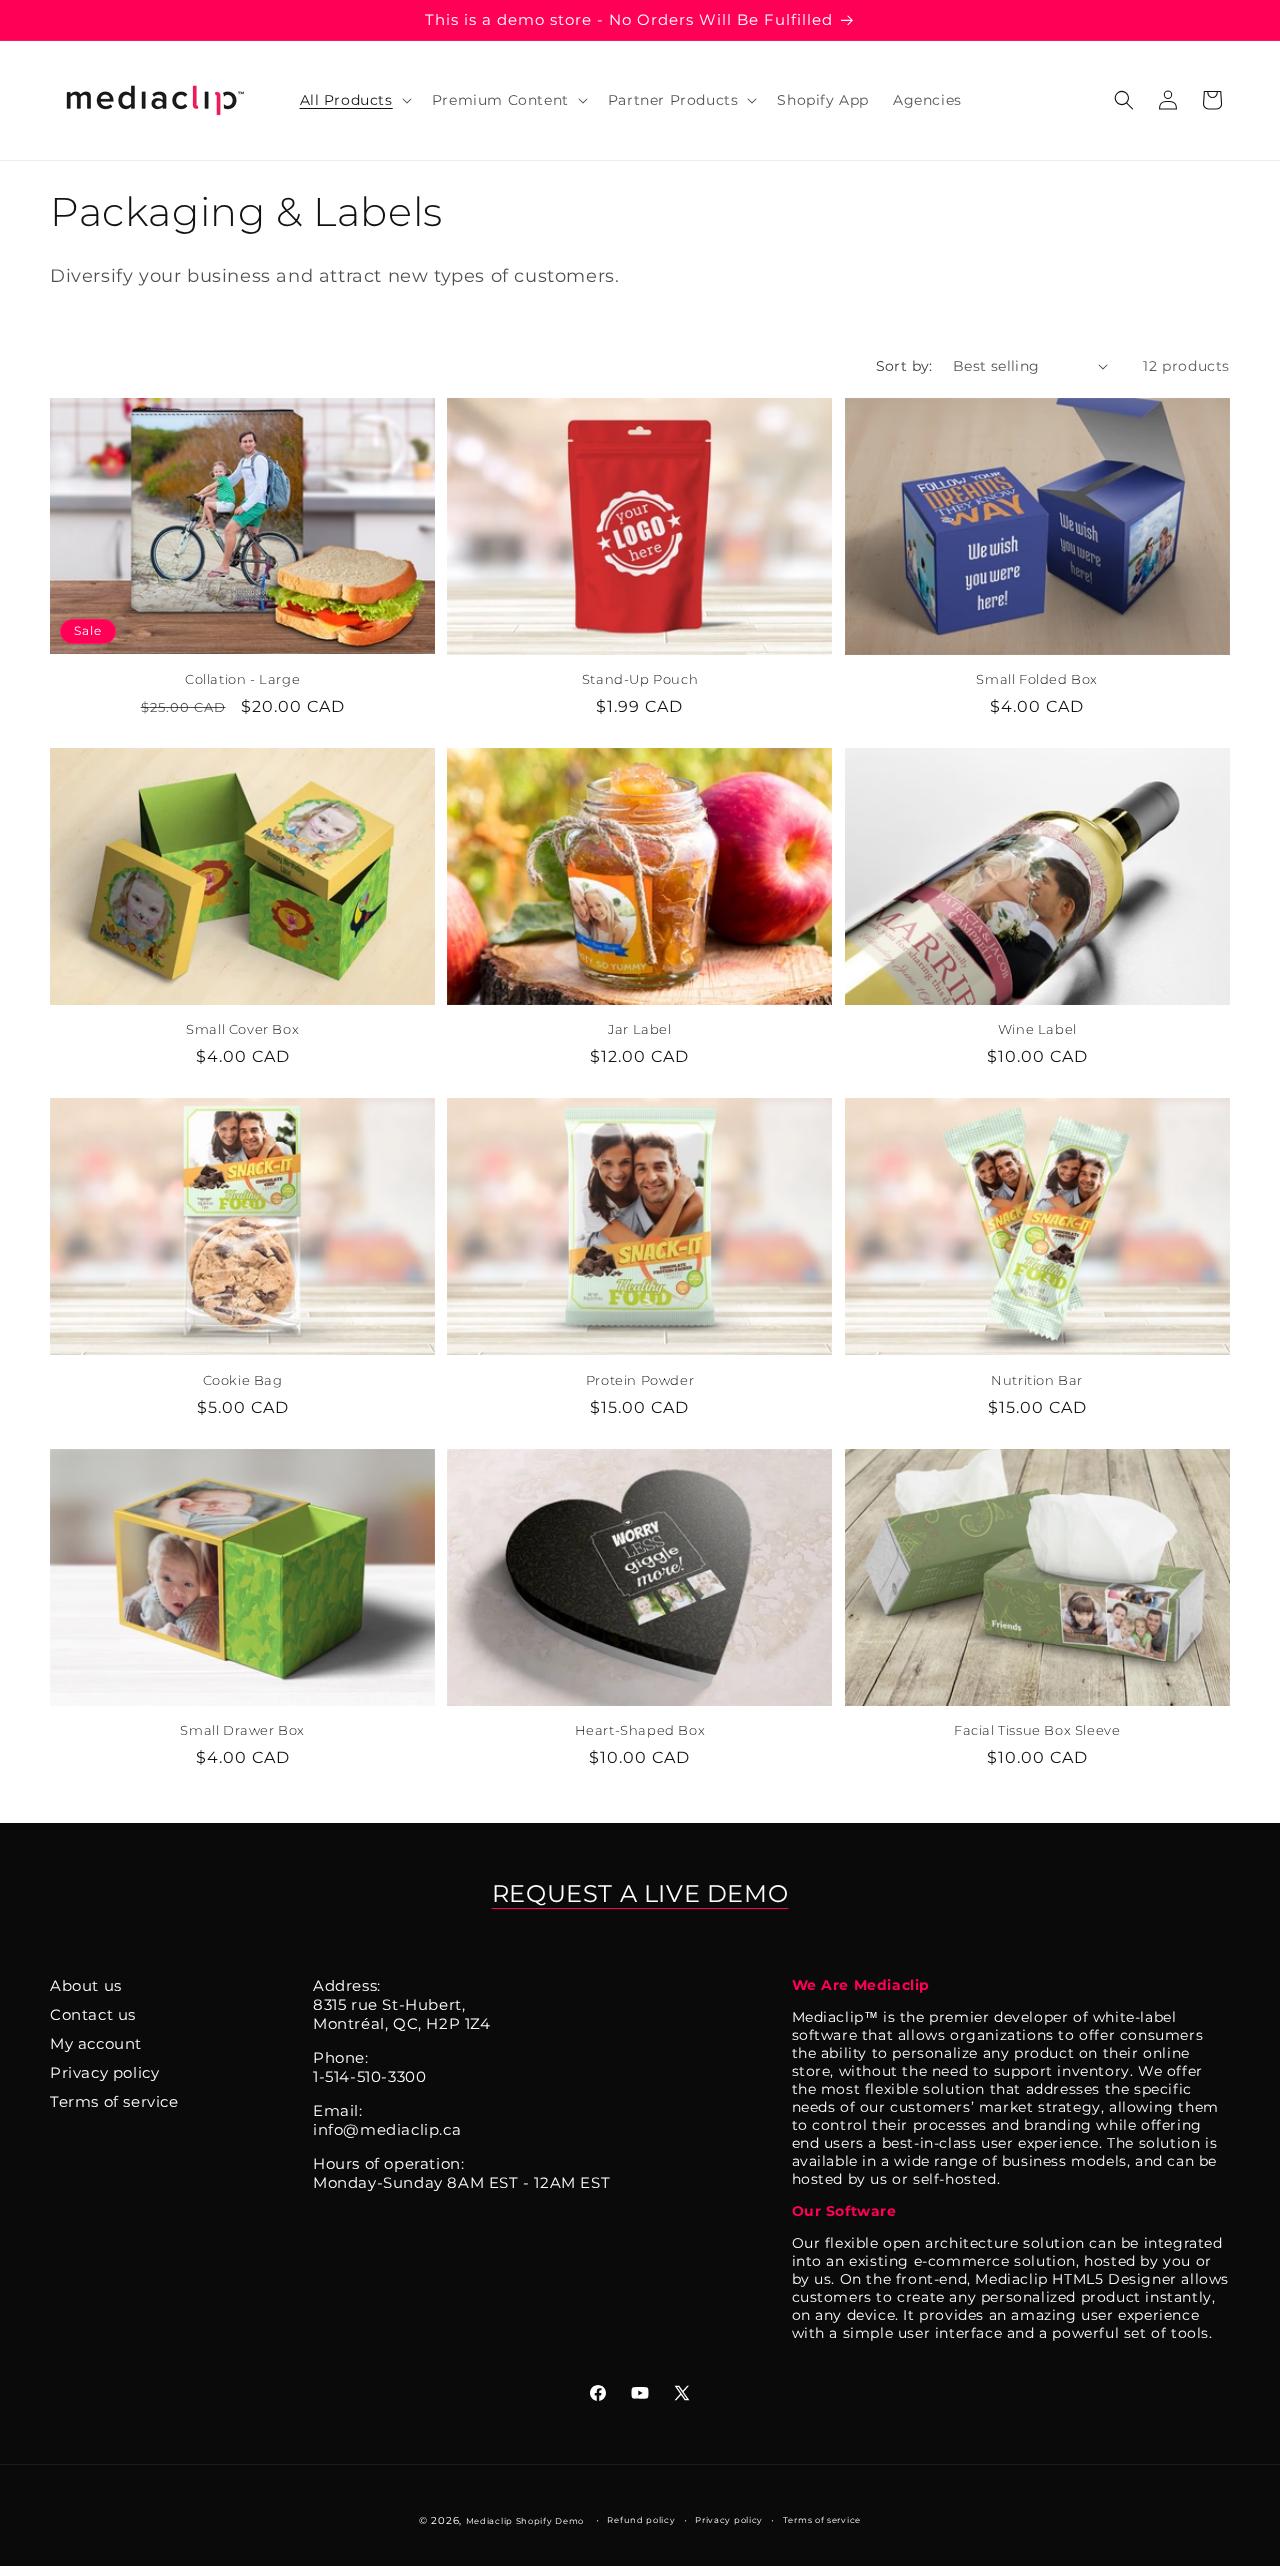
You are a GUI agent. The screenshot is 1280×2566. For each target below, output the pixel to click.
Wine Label (1037, 1029)
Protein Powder (640, 1380)
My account (96, 2043)
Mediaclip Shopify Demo (525, 2521)
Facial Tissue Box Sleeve (1037, 1730)
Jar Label (639, 1029)
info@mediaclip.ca (387, 2129)
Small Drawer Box (242, 1730)
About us (86, 1985)
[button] (354, 100)
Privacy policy (104, 2072)
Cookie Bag (243, 1380)
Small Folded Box (1037, 679)
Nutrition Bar (1037, 1380)
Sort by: (904, 366)
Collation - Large (242, 679)
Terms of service (114, 2101)
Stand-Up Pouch (640, 679)
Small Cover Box (242, 1029)
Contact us (93, 2014)
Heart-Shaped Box (640, 1730)
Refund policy (641, 2520)
